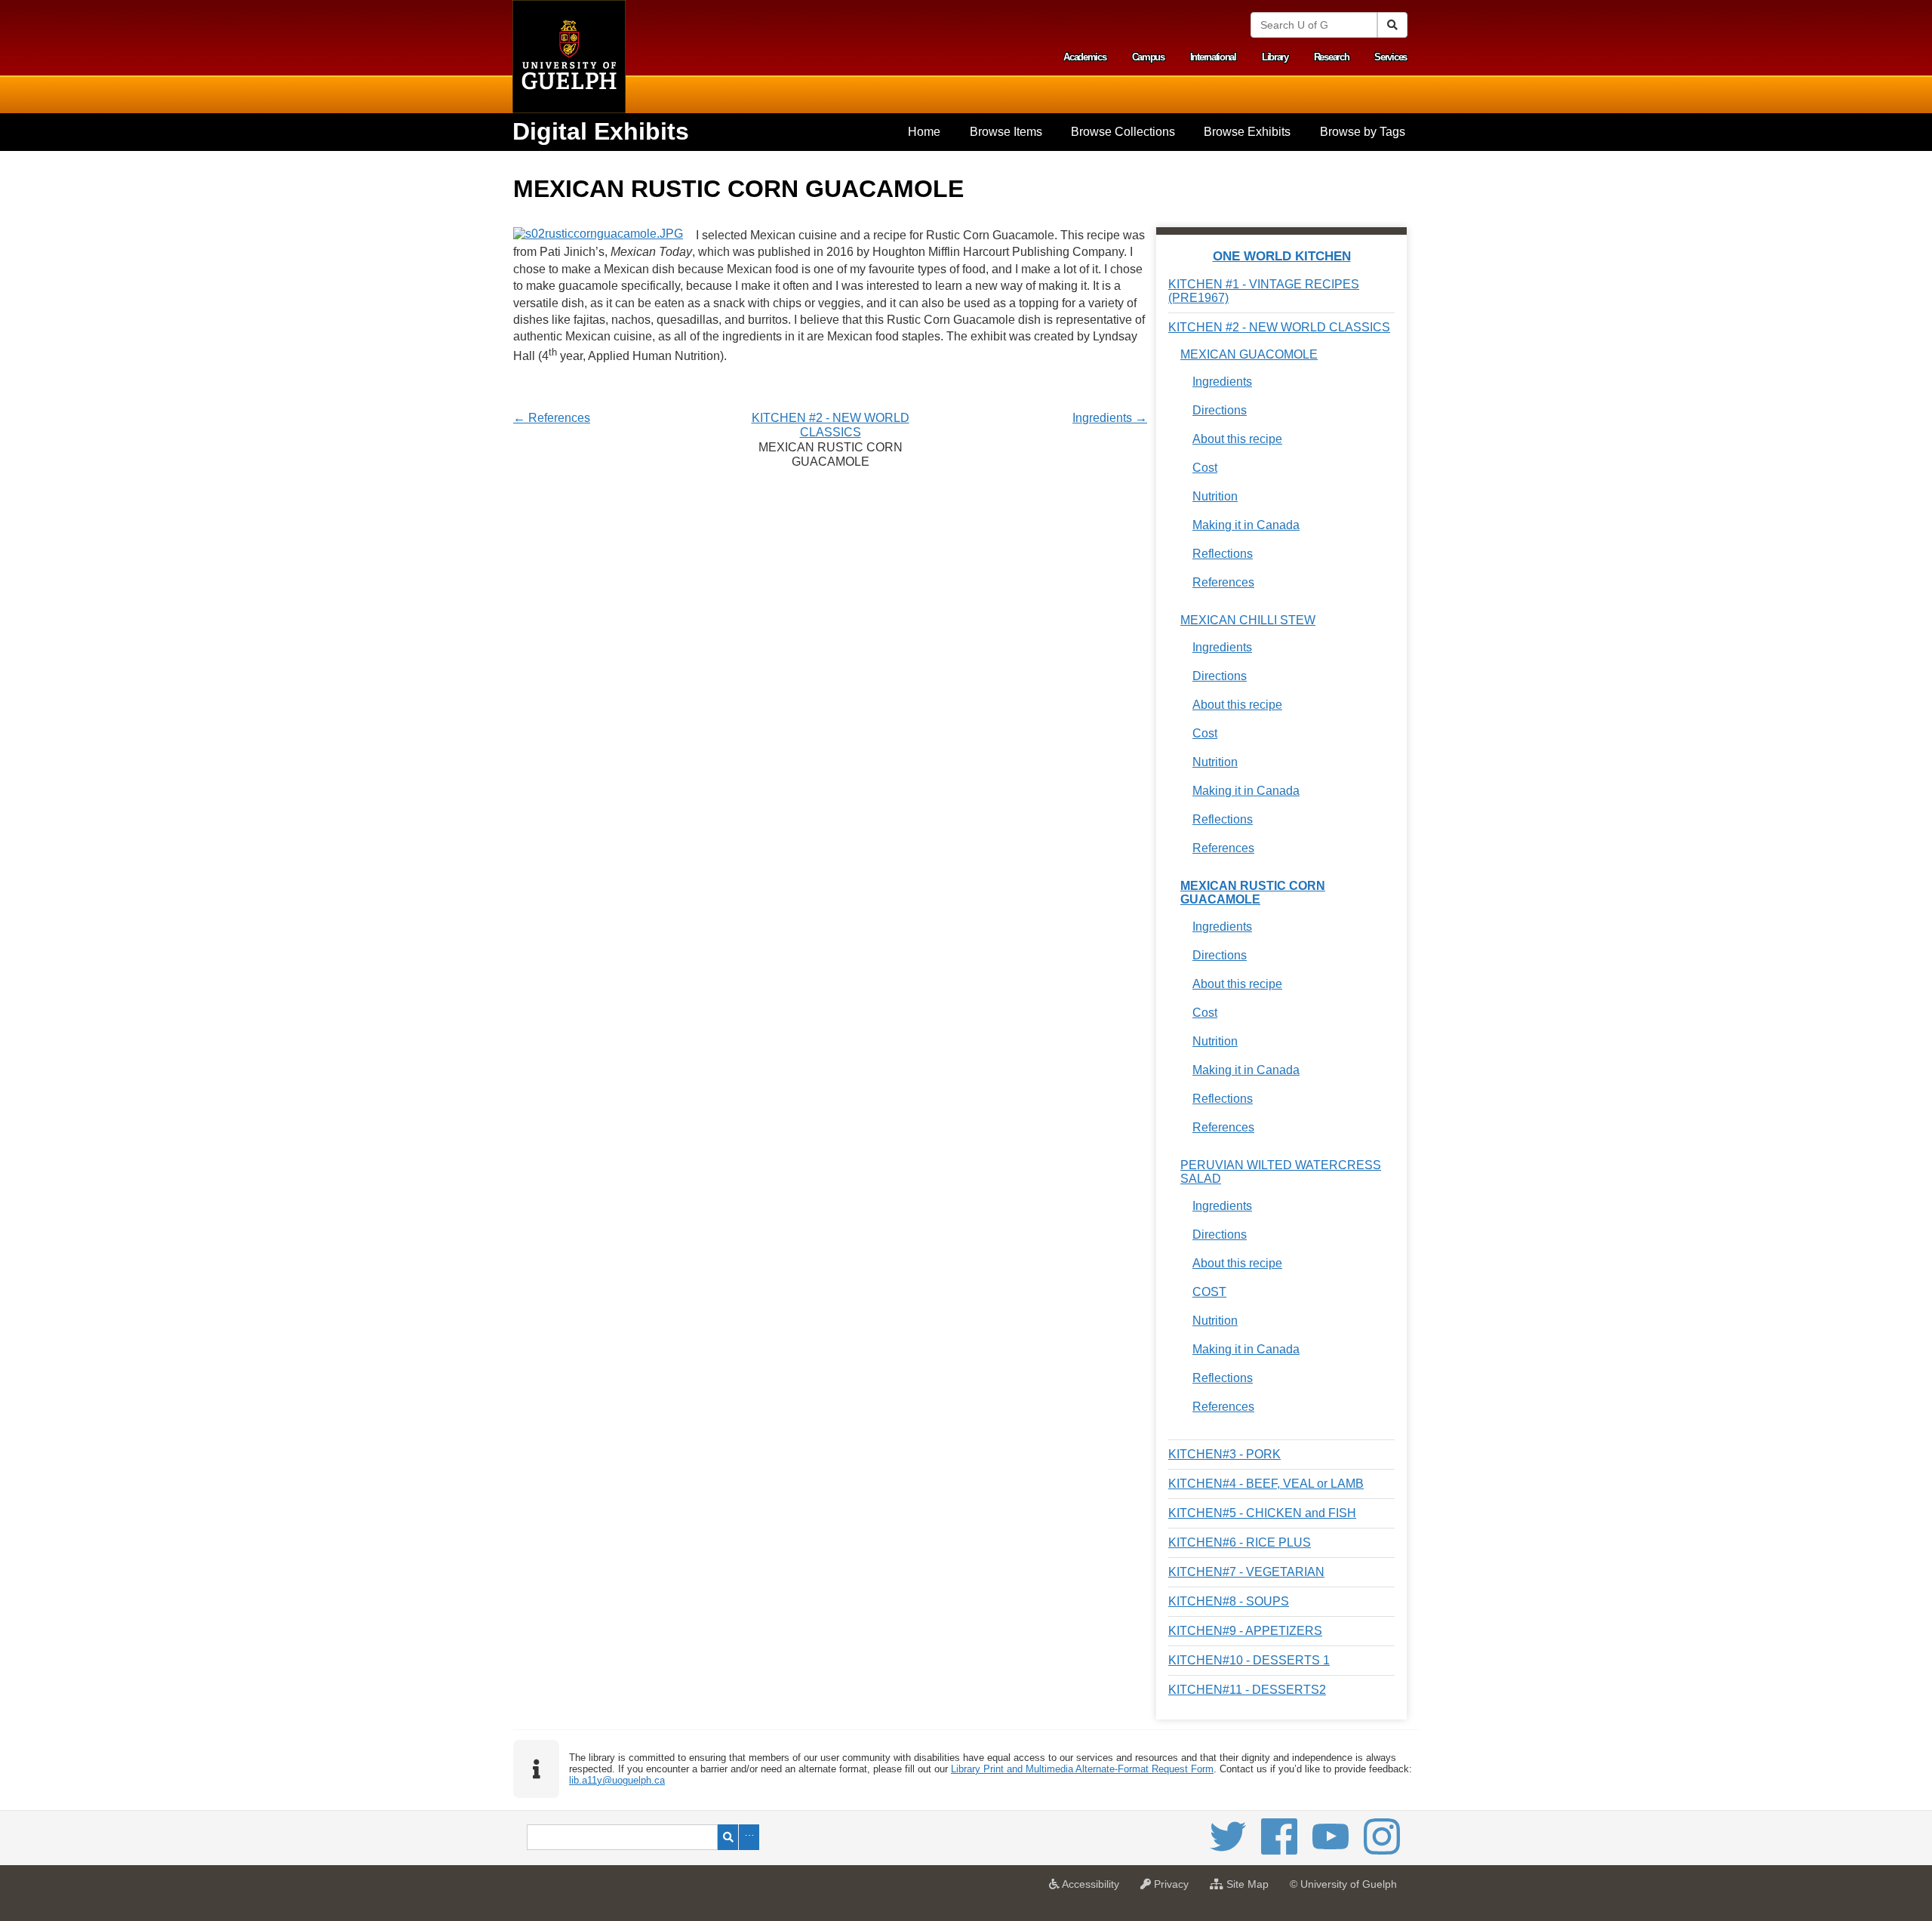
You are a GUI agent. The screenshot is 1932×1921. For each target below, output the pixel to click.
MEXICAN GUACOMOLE (1249, 354)
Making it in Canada (1246, 525)
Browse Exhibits (1247, 132)
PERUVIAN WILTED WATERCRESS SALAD (1281, 1172)
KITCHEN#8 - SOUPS (1229, 1601)
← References (552, 418)
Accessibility (1093, 1889)
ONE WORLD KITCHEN (1282, 256)
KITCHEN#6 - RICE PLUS (1240, 1542)
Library (1275, 57)
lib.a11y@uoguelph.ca (617, 1780)
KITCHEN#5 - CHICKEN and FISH (1262, 1513)
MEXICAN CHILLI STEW (1248, 620)
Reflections (1223, 554)
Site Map (1250, 1889)
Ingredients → (1110, 418)
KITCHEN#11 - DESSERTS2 (1247, 1690)
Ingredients (1222, 382)
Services (1391, 57)
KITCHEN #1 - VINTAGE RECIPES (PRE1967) (1264, 291)
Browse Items (1006, 132)
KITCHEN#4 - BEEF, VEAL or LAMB (1266, 1484)
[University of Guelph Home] (569, 57)
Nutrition (1215, 496)
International (1213, 57)
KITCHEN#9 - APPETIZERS (1245, 1631)
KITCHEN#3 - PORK (1224, 1454)
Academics (1084, 57)
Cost (1205, 468)
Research (1332, 57)
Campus (1148, 57)
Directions (1220, 410)
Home (924, 132)
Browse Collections (1123, 132)
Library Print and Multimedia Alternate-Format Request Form (1082, 1769)
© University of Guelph (1343, 1884)
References (1223, 582)
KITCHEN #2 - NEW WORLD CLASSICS (1279, 327)
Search (728, 1837)
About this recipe (1237, 439)
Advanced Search (749, 1837)
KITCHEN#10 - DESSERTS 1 (1249, 1660)
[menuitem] (924, 132)
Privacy (1174, 1889)
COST (1209, 1292)
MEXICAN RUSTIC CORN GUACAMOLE (1253, 893)
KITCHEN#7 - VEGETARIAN (1246, 1572)
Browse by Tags (1363, 132)
